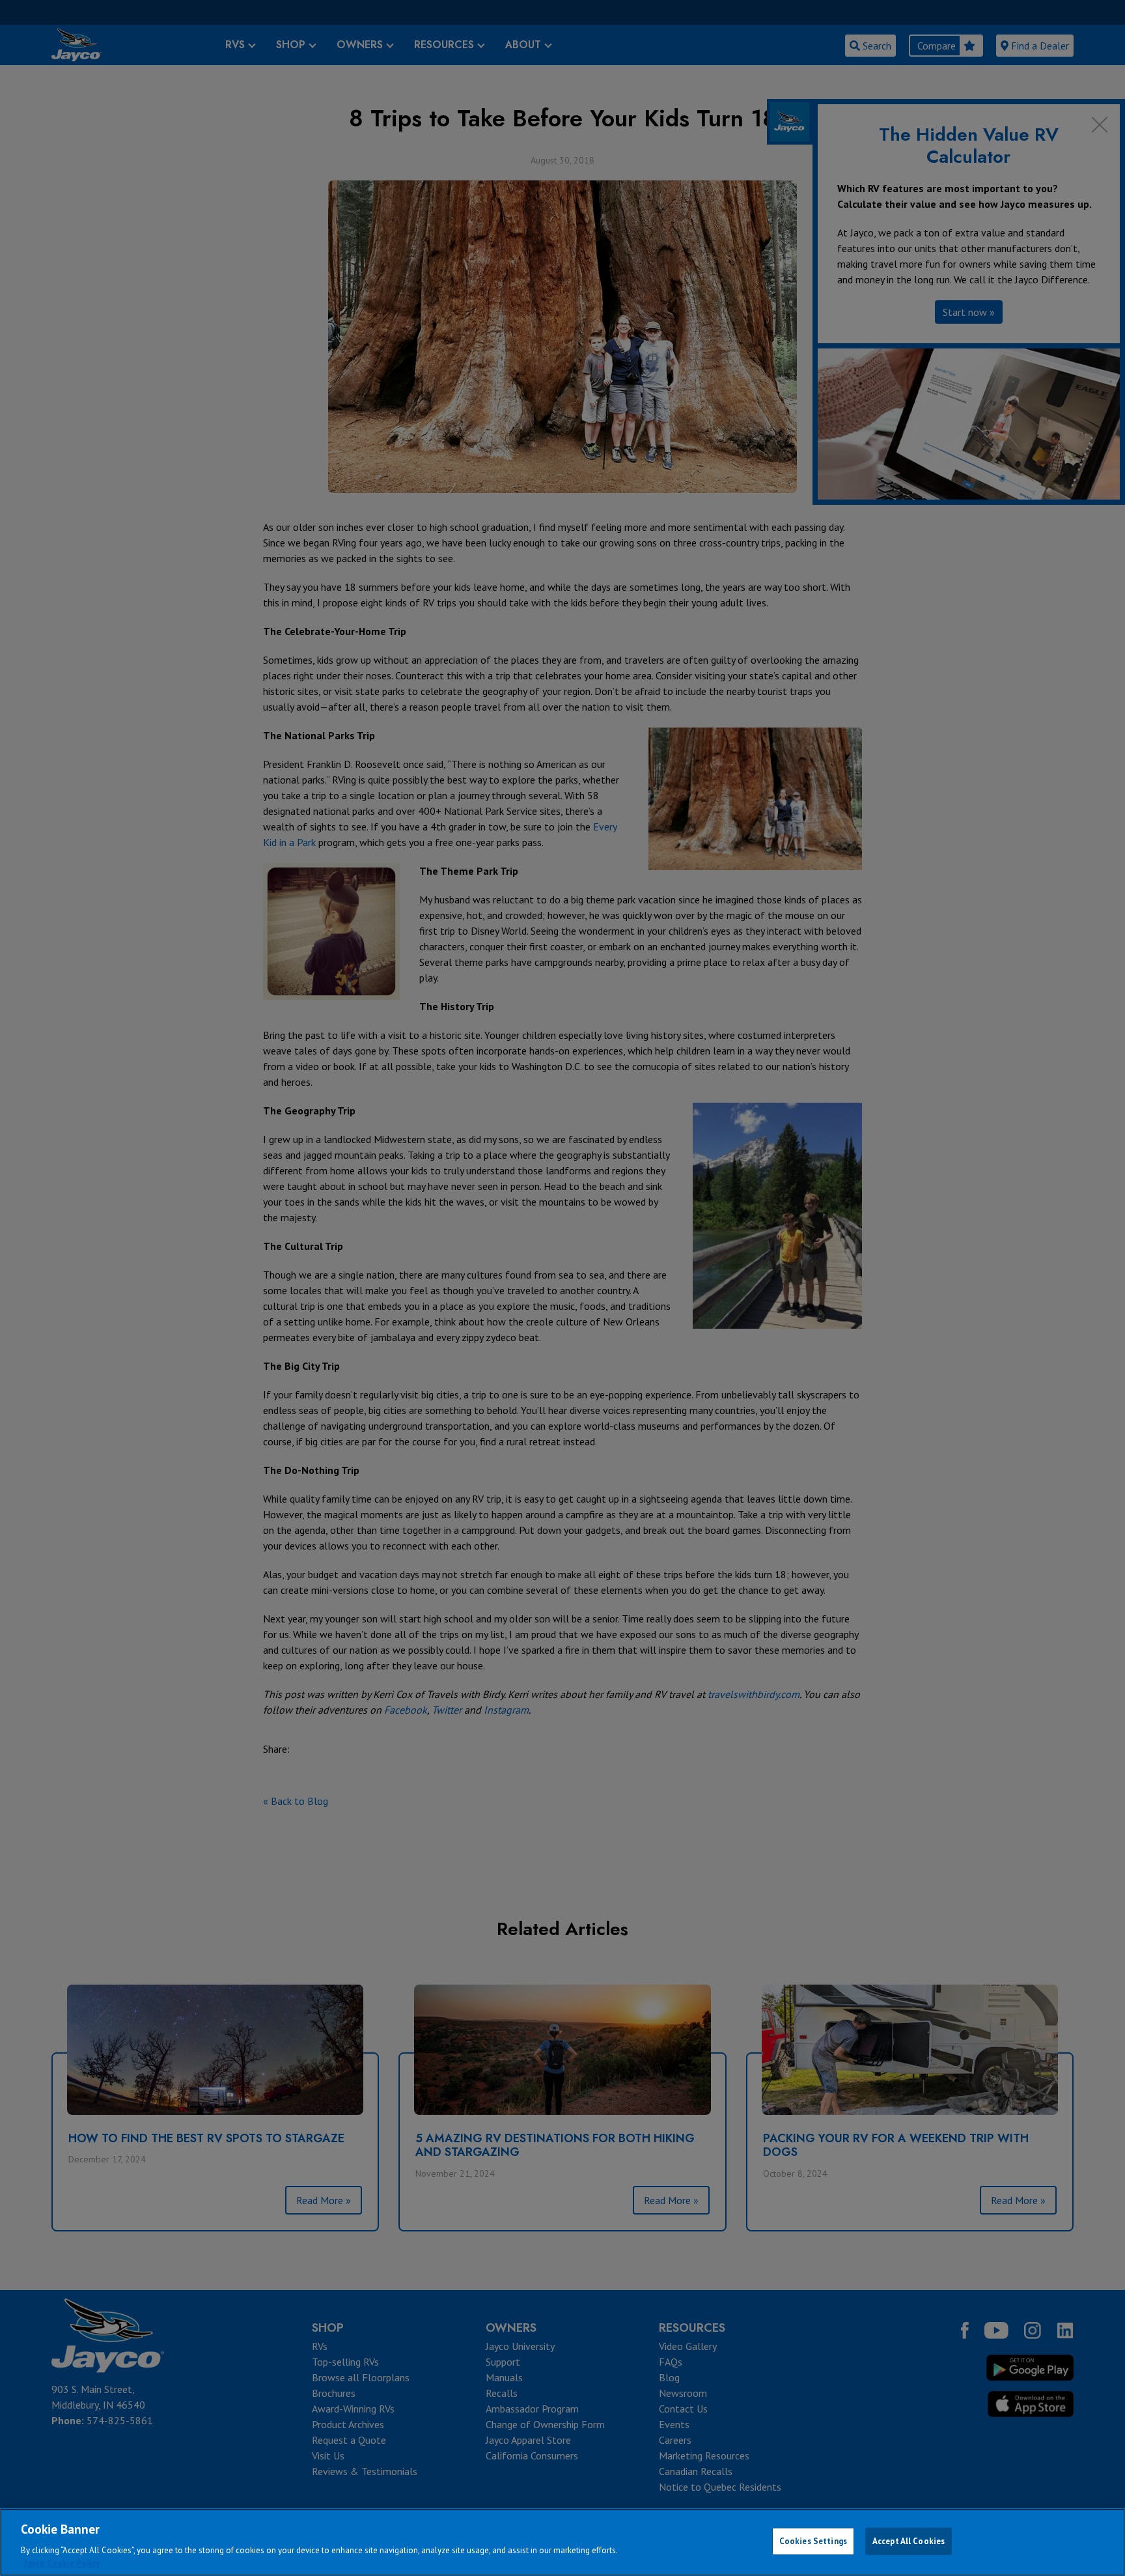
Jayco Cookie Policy (62, 2563)
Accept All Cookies (909, 2541)
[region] (562, 2542)
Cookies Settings (813, 2541)
